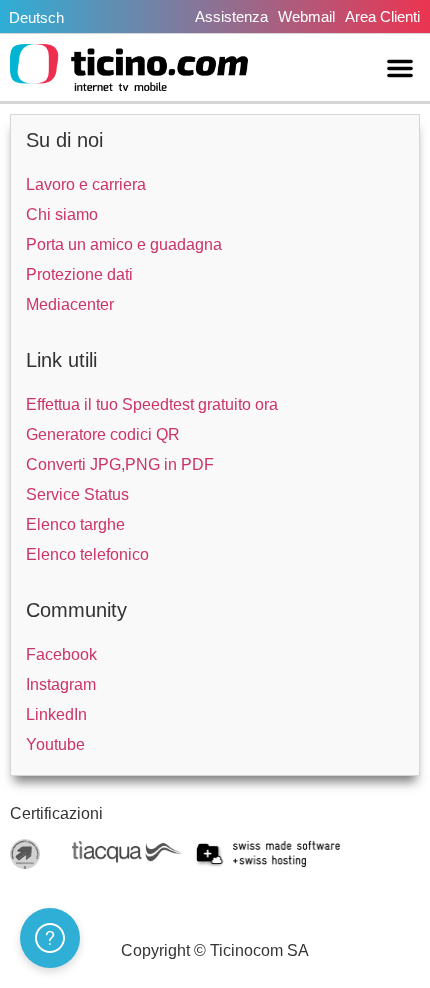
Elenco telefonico (87, 554)
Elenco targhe (75, 524)
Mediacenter (70, 304)
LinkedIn (56, 714)
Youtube (55, 744)
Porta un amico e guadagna (124, 244)
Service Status (77, 494)
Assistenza (231, 16)
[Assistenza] (50, 938)
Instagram (61, 684)
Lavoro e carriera (86, 184)
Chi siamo (62, 214)
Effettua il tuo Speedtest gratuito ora (152, 404)
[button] (400, 68)
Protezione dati (79, 274)
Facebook (61, 654)
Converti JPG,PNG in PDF (120, 464)
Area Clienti (382, 16)
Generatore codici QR (103, 434)
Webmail (306, 16)
